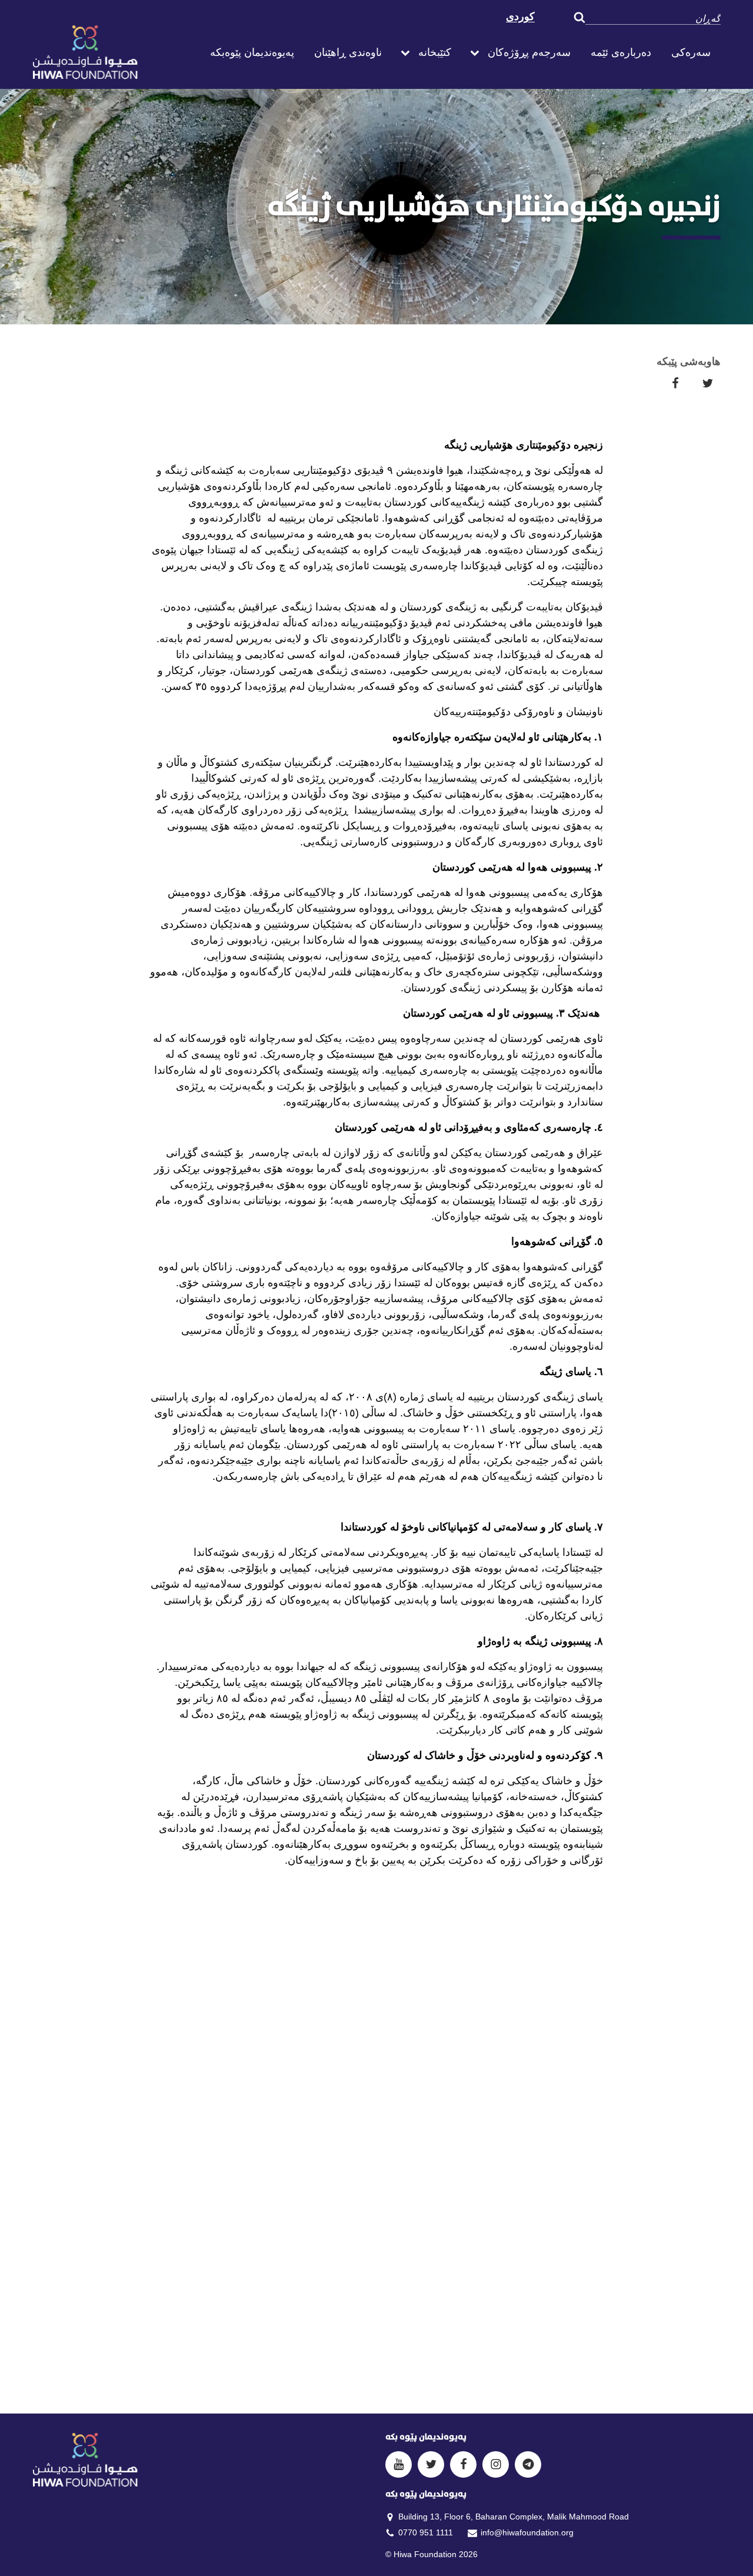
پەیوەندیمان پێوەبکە (252, 52)
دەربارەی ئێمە (621, 52)
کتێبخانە (435, 52)
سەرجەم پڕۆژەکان (529, 52)
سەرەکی (691, 52)
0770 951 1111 (426, 2532)
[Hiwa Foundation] (112, 52)
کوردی (520, 16)
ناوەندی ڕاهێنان (348, 52)
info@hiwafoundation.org (527, 2532)
